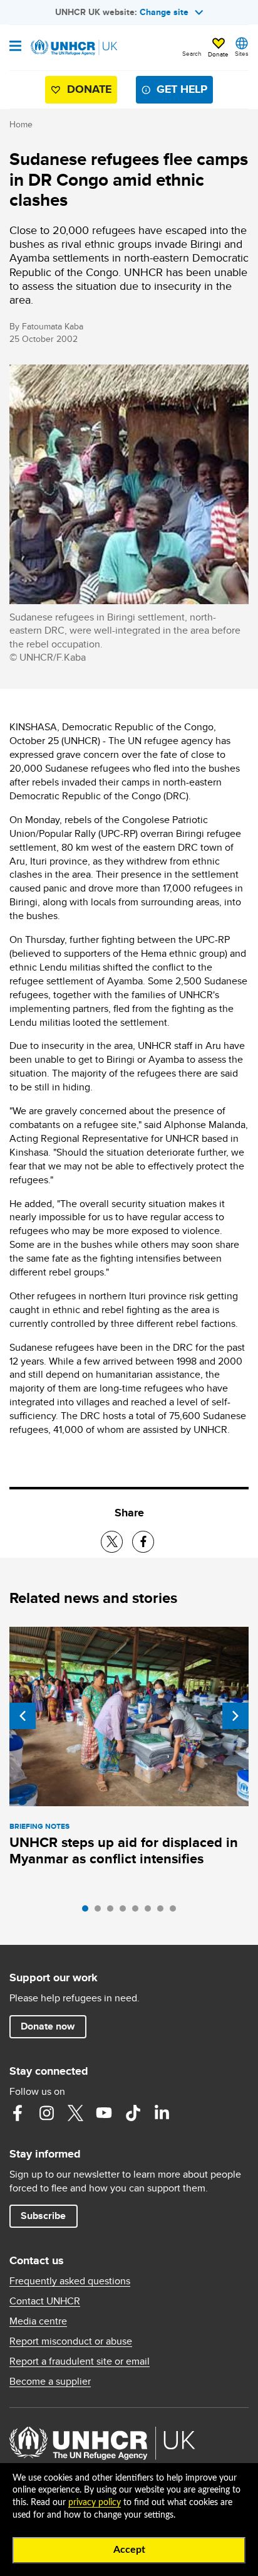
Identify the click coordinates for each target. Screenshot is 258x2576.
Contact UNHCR (45, 2301)
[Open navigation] (15, 47)
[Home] (73, 48)
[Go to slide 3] (113, 1912)
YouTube (104, 2113)
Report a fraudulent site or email (80, 2361)
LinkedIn (162, 2113)
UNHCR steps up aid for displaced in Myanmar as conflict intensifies (124, 1850)
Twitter (75, 2113)
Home (21, 124)
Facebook (18, 2113)
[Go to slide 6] (151, 1912)
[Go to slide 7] (163, 1912)
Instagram (46, 2113)
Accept (129, 2550)
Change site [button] (164, 12)
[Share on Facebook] (143, 1542)
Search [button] (192, 53)
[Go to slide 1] (88, 1912)
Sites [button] (242, 53)
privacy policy (95, 2503)
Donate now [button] (48, 2026)
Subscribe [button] (43, 2216)
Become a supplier (50, 2382)
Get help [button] (182, 89)
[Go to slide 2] (101, 1912)
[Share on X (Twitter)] (112, 1542)
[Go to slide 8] (176, 1912)
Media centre (38, 2321)
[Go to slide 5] (138, 1912)
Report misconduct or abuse (71, 2341)
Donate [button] (218, 54)
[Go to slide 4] (126, 1912)
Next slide (235, 1716)
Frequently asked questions (70, 2281)
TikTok (133, 2113)
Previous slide (23, 1716)
